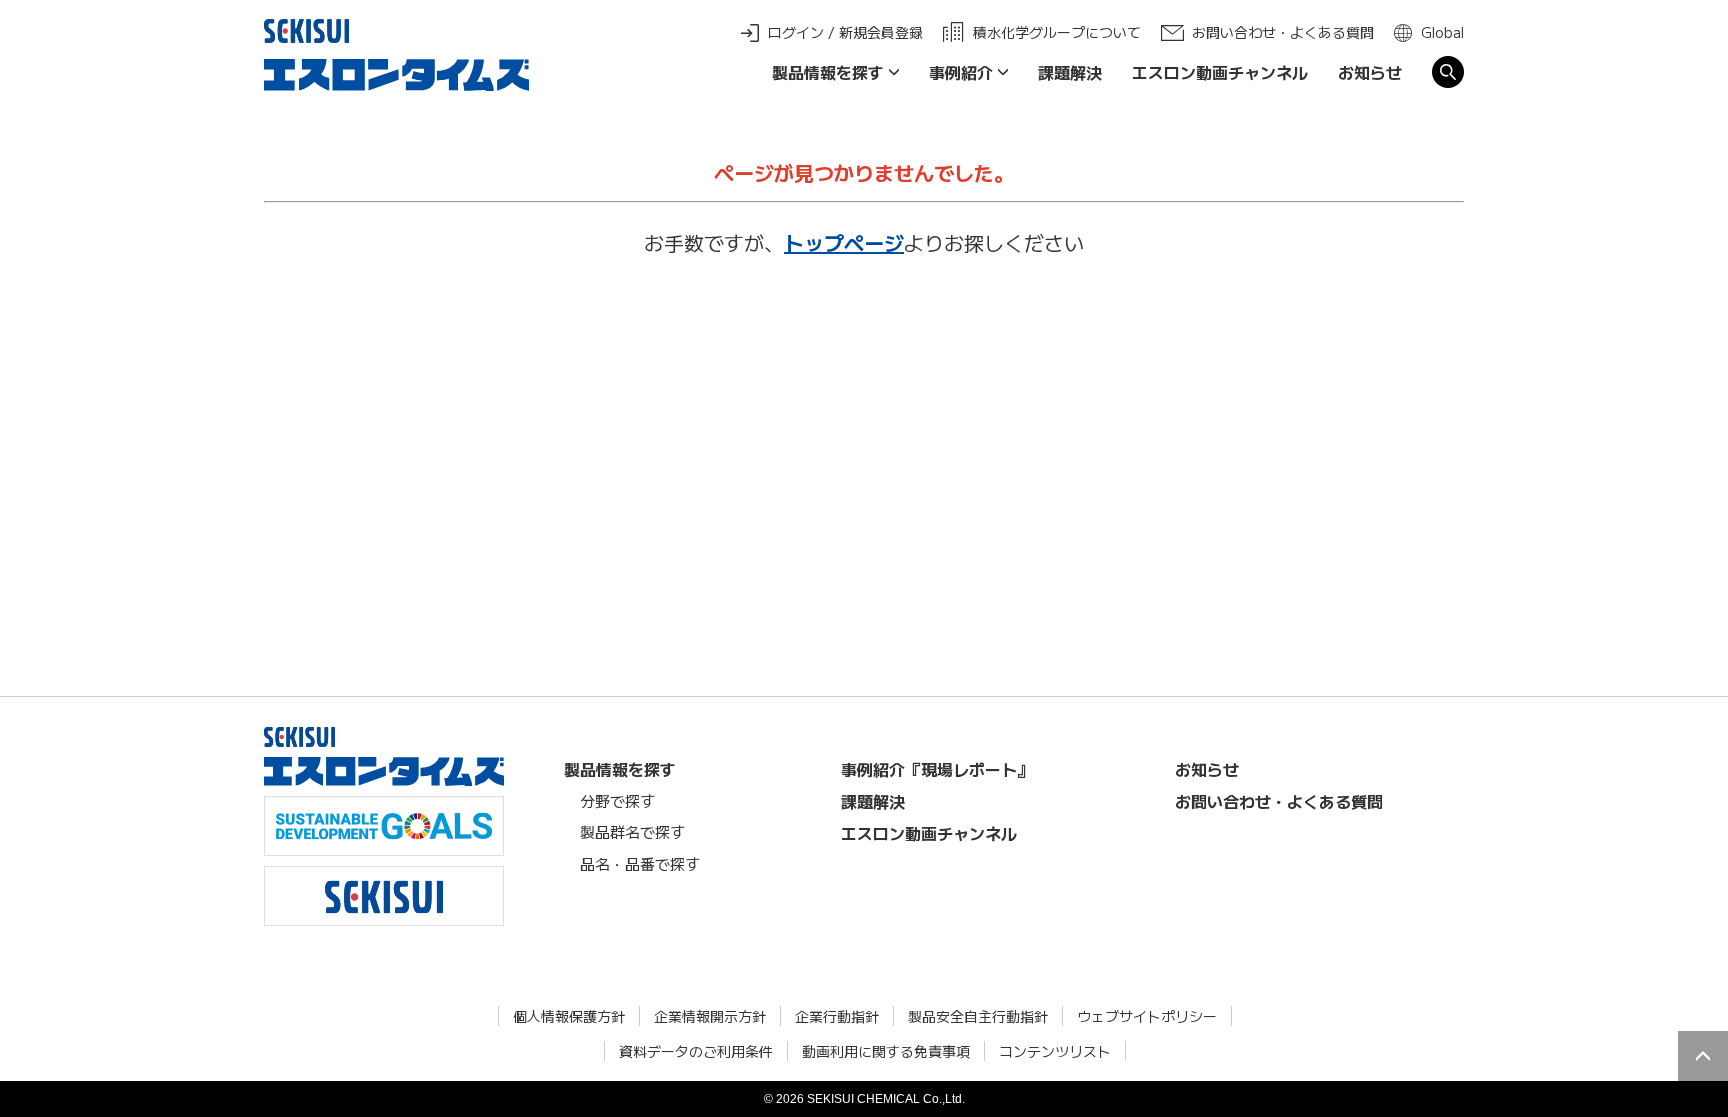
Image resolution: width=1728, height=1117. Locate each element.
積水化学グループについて (1057, 32)
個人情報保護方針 (569, 1016)
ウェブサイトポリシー (1147, 1016)
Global (1442, 32)
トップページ (844, 242)
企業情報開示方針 (710, 1016)
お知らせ (1370, 72)
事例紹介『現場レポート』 (937, 769)
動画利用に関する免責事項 (886, 1051)
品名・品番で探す (640, 863)
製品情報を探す (828, 72)
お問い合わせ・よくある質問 (1283, 32)
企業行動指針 (837, 1016)
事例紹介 (961, 72)
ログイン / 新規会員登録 (845, 32)
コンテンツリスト (1055, 1051)
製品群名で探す (632, 831)
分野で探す (617, 800)
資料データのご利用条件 (696, 1051)
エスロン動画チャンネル (1220, 72)
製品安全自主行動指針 (978, 1016)
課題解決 (1070, 72)
